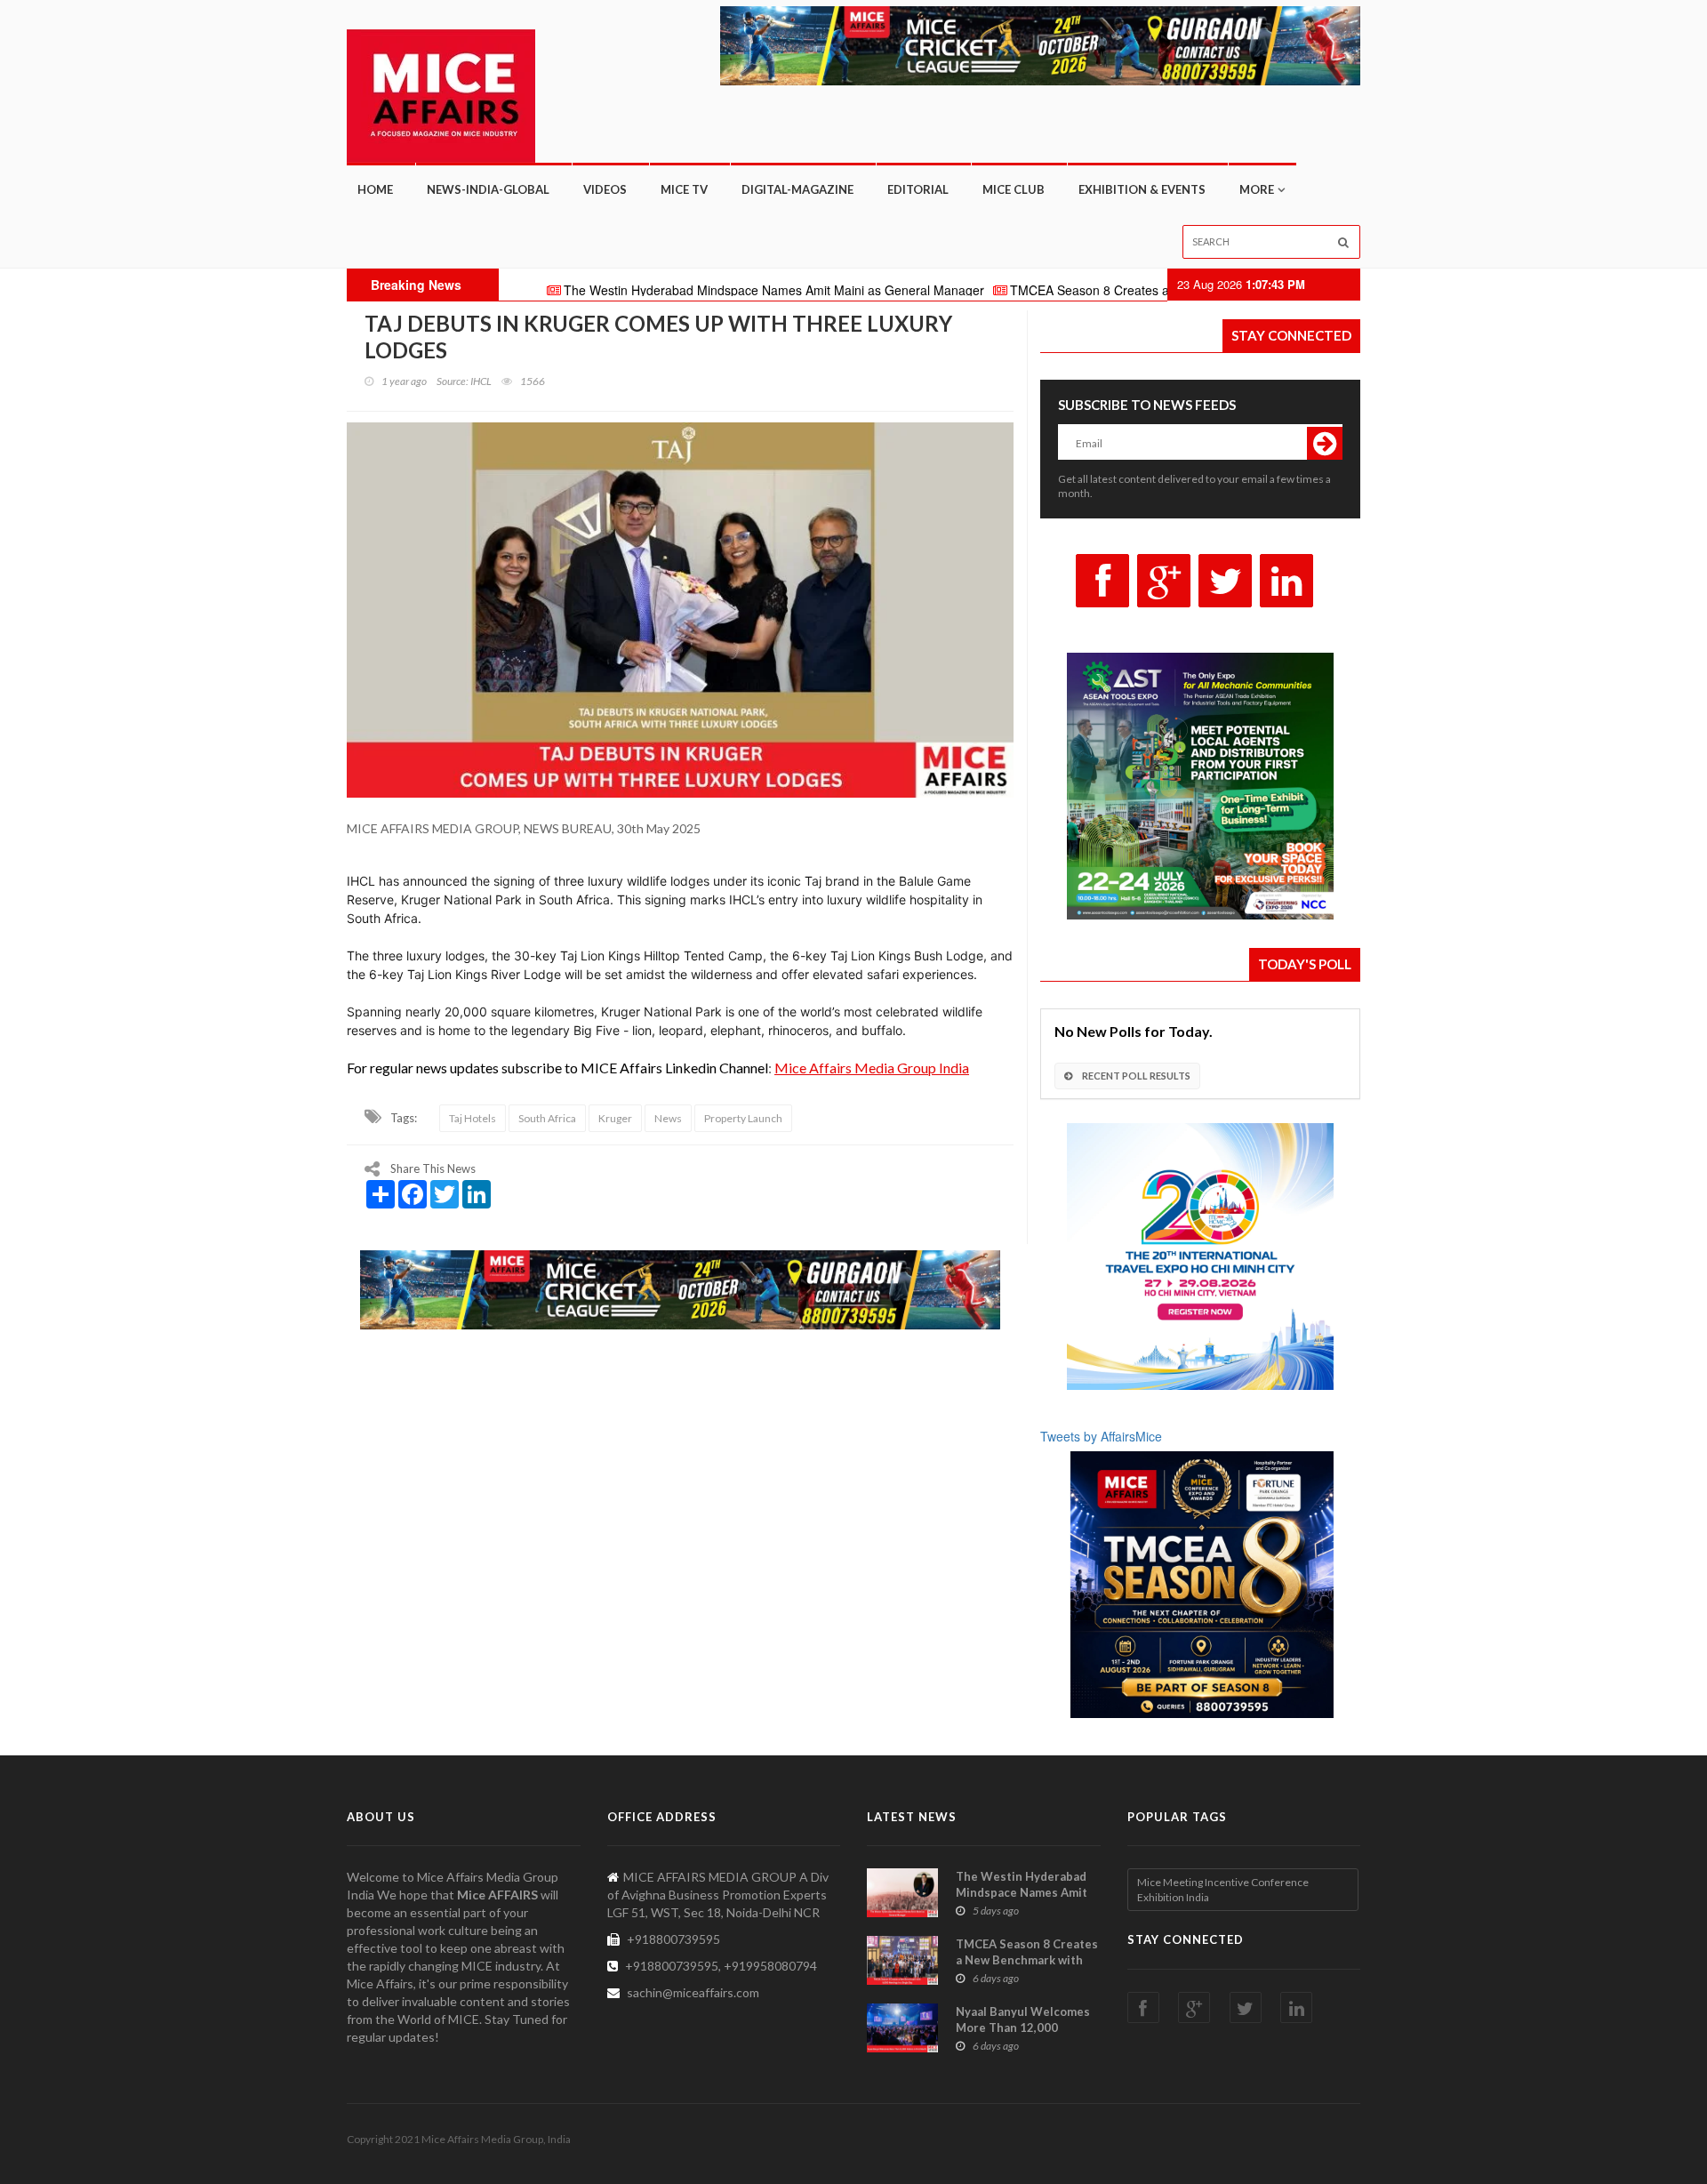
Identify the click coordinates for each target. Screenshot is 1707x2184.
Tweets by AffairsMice (1101, 1436)
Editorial (918, 189)
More (1257, 189)
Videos (605, 189)
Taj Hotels (473, 1118)
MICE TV (684, 189)
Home (375, 189)
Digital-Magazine (797, 189)
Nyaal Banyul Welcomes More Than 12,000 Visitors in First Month (1023, 2027)
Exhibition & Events (1142, 189)
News (668, 1118)
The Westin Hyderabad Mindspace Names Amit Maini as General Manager (673, 290)
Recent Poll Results (1135, 1076)
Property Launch (743, 1118)
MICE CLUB (1014, 189)
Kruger (615, 1118)
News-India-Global (488, 189)
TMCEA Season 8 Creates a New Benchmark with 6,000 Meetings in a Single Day (1139, 290)
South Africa (547, 1118)
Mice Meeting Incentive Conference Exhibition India (1223, 1890)
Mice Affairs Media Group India (872, 1068)
